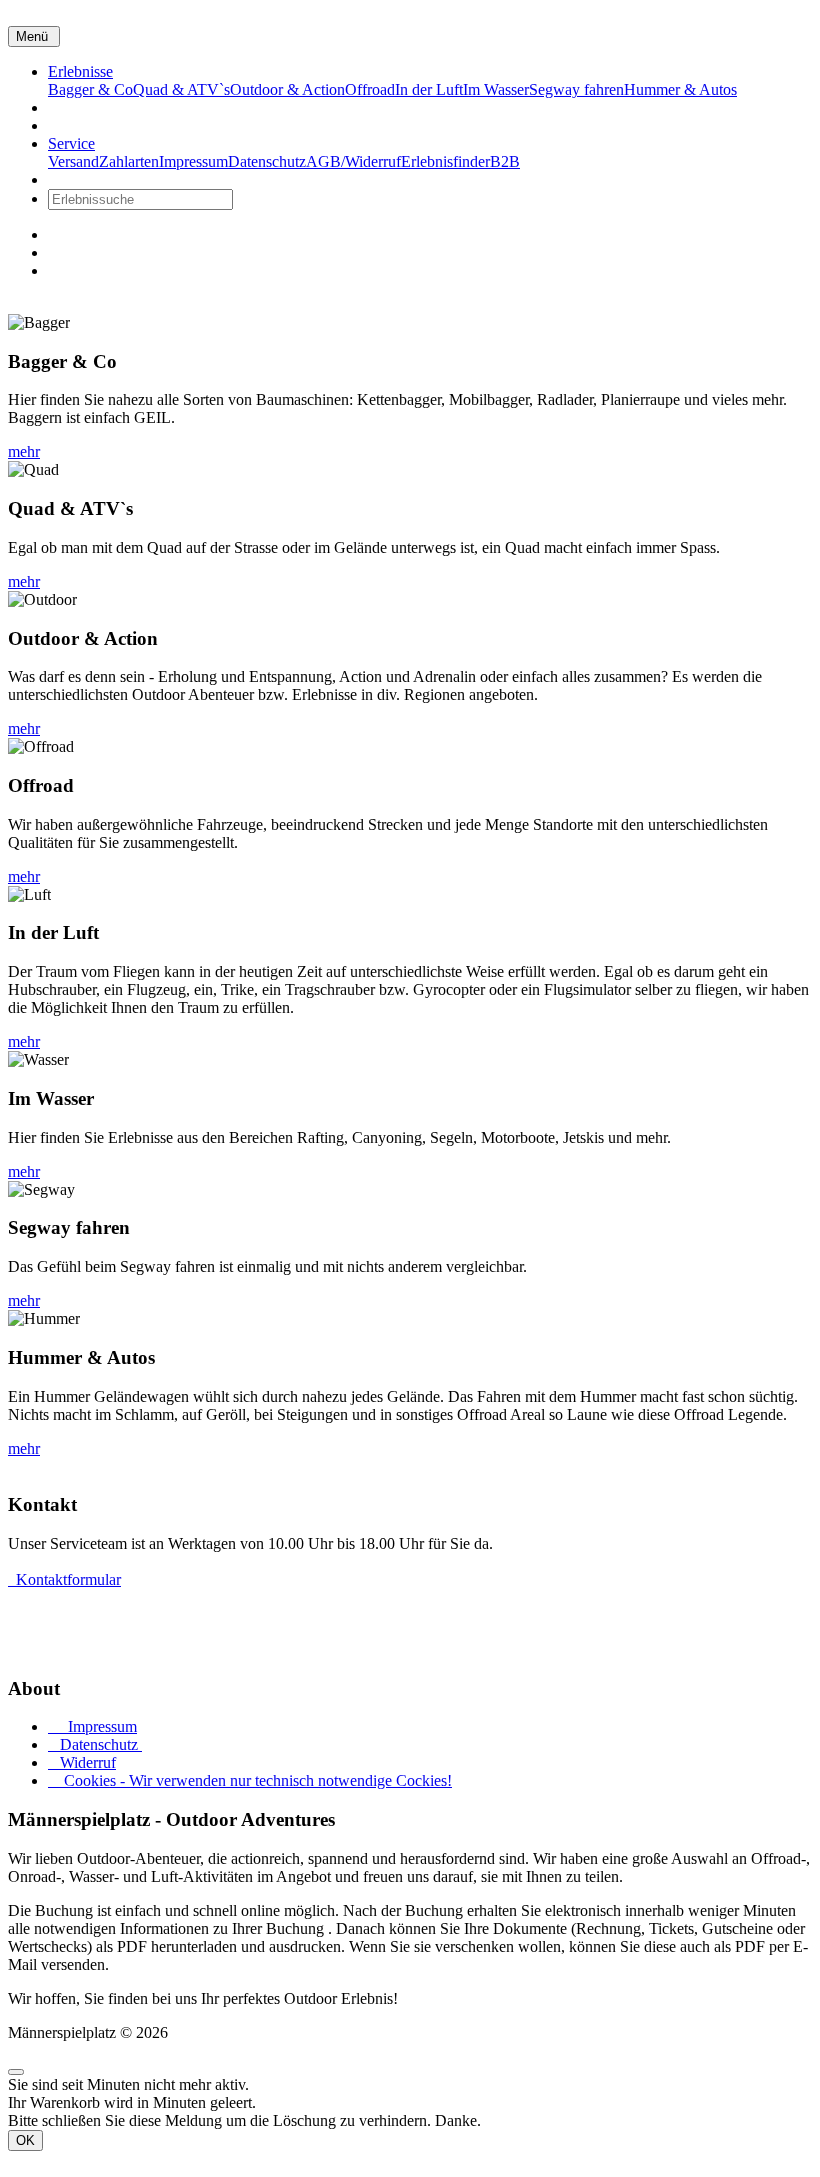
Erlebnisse (80, 71)
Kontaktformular (64, 1579)
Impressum (92, 1726)
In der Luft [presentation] (429, 89)
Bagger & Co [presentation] (90, 89)
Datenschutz (95, 1744)
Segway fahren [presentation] (576, 89)
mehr (24, 451)
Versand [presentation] (73, 161)
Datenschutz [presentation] (267, 161)
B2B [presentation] (505, 161)
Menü (34, 36)
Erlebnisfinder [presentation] (445, 161)
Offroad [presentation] (370, 89)
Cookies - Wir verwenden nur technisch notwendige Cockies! (250, 1780)
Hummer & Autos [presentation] (680, 89)
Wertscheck (84, 107)
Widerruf (82, 1762)
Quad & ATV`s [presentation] (181, 89)
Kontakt (73, 125)
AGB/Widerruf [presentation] (353, 161)
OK (25, 2140)
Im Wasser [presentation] (496, 89)
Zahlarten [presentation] (129, 161)
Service (71, 143)
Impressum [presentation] (193, 161)
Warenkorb (85, 252)
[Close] (16, 2072)
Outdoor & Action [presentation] (287, 89)
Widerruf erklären (63, 1649)
